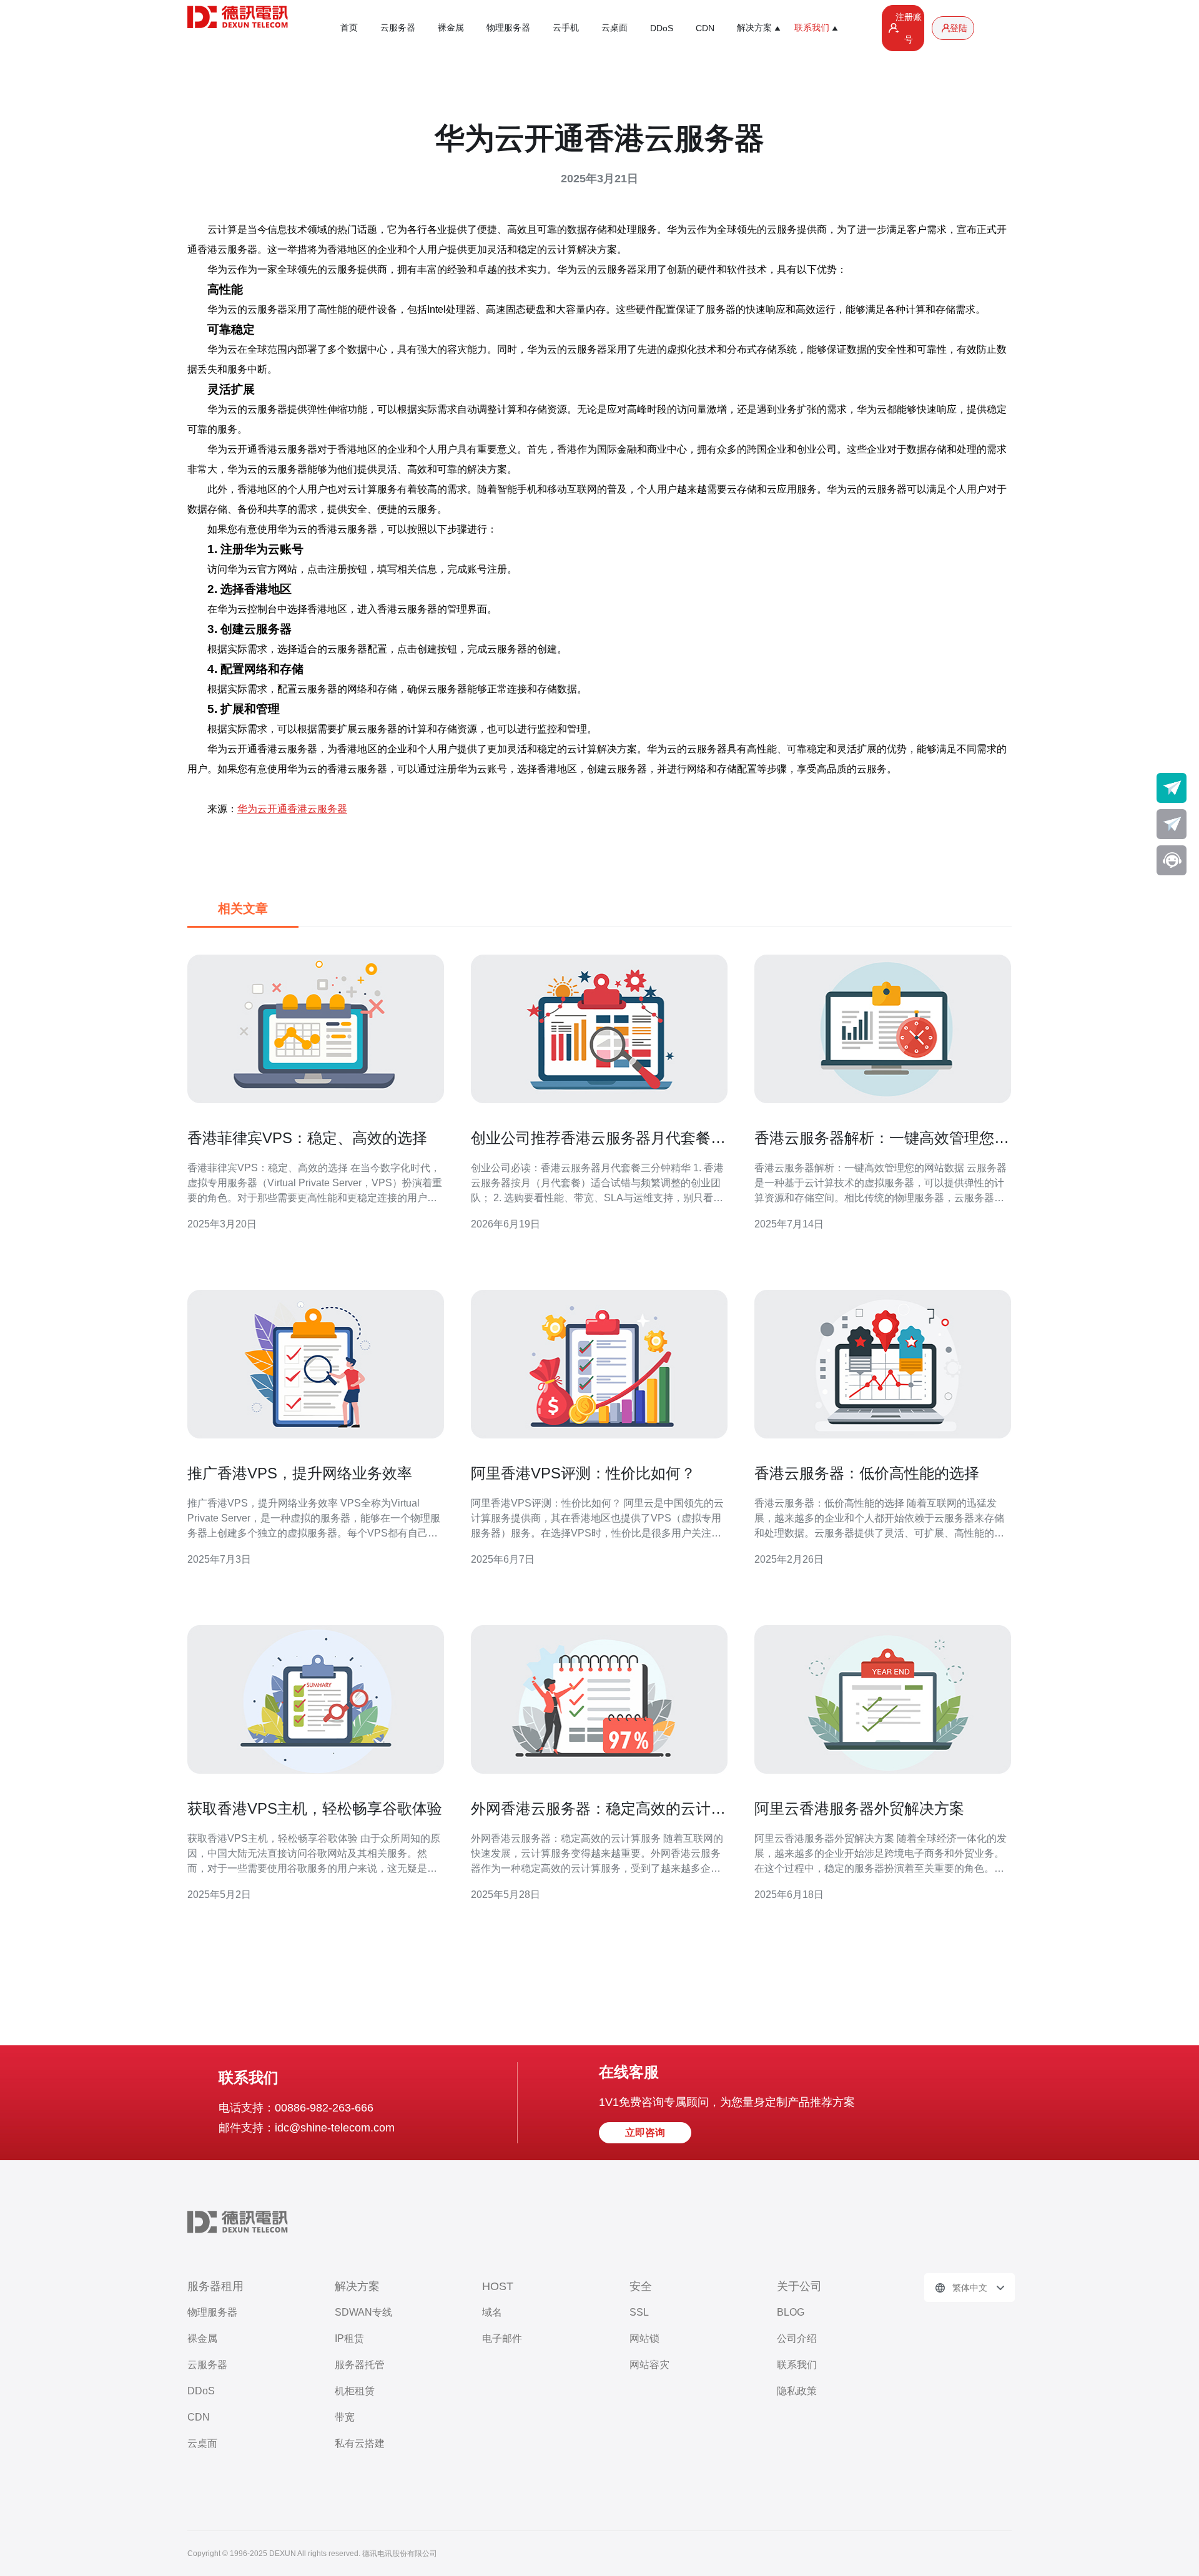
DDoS (662, 28)
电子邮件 (502, 2338)
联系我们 (797, 2365)
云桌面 (614, 27)
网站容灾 (649, 2365)
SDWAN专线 (363, 2312)
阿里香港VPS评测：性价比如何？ (583, 1473)
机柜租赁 (355, 2391)
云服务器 (398, 27)
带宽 (345, 2417)
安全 (641, 2286)
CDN (705, 28)
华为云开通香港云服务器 (292, 809)
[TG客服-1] (1172, 788)
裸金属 (451, 27)
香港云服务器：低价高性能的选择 (867, 1473)
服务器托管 (360, 2365)
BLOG (791, 2312)
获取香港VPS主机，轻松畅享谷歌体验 (315, 1808)
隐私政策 (797, 2391)
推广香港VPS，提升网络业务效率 (300, 1473)
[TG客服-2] (1172, 824)
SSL (639, 2312)
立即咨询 (645, 2132)
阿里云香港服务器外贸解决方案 (859, 1808)
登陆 (959, 28)
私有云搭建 (360, 2443)
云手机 (566, 27)
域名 (492, 2312)
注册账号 (909, 28)
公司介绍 (797, 2338)
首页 (349, 27)
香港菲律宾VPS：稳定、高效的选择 (307, 1138)
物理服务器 (508, 27)
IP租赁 (349, 2338)
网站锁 (644, 2338)
